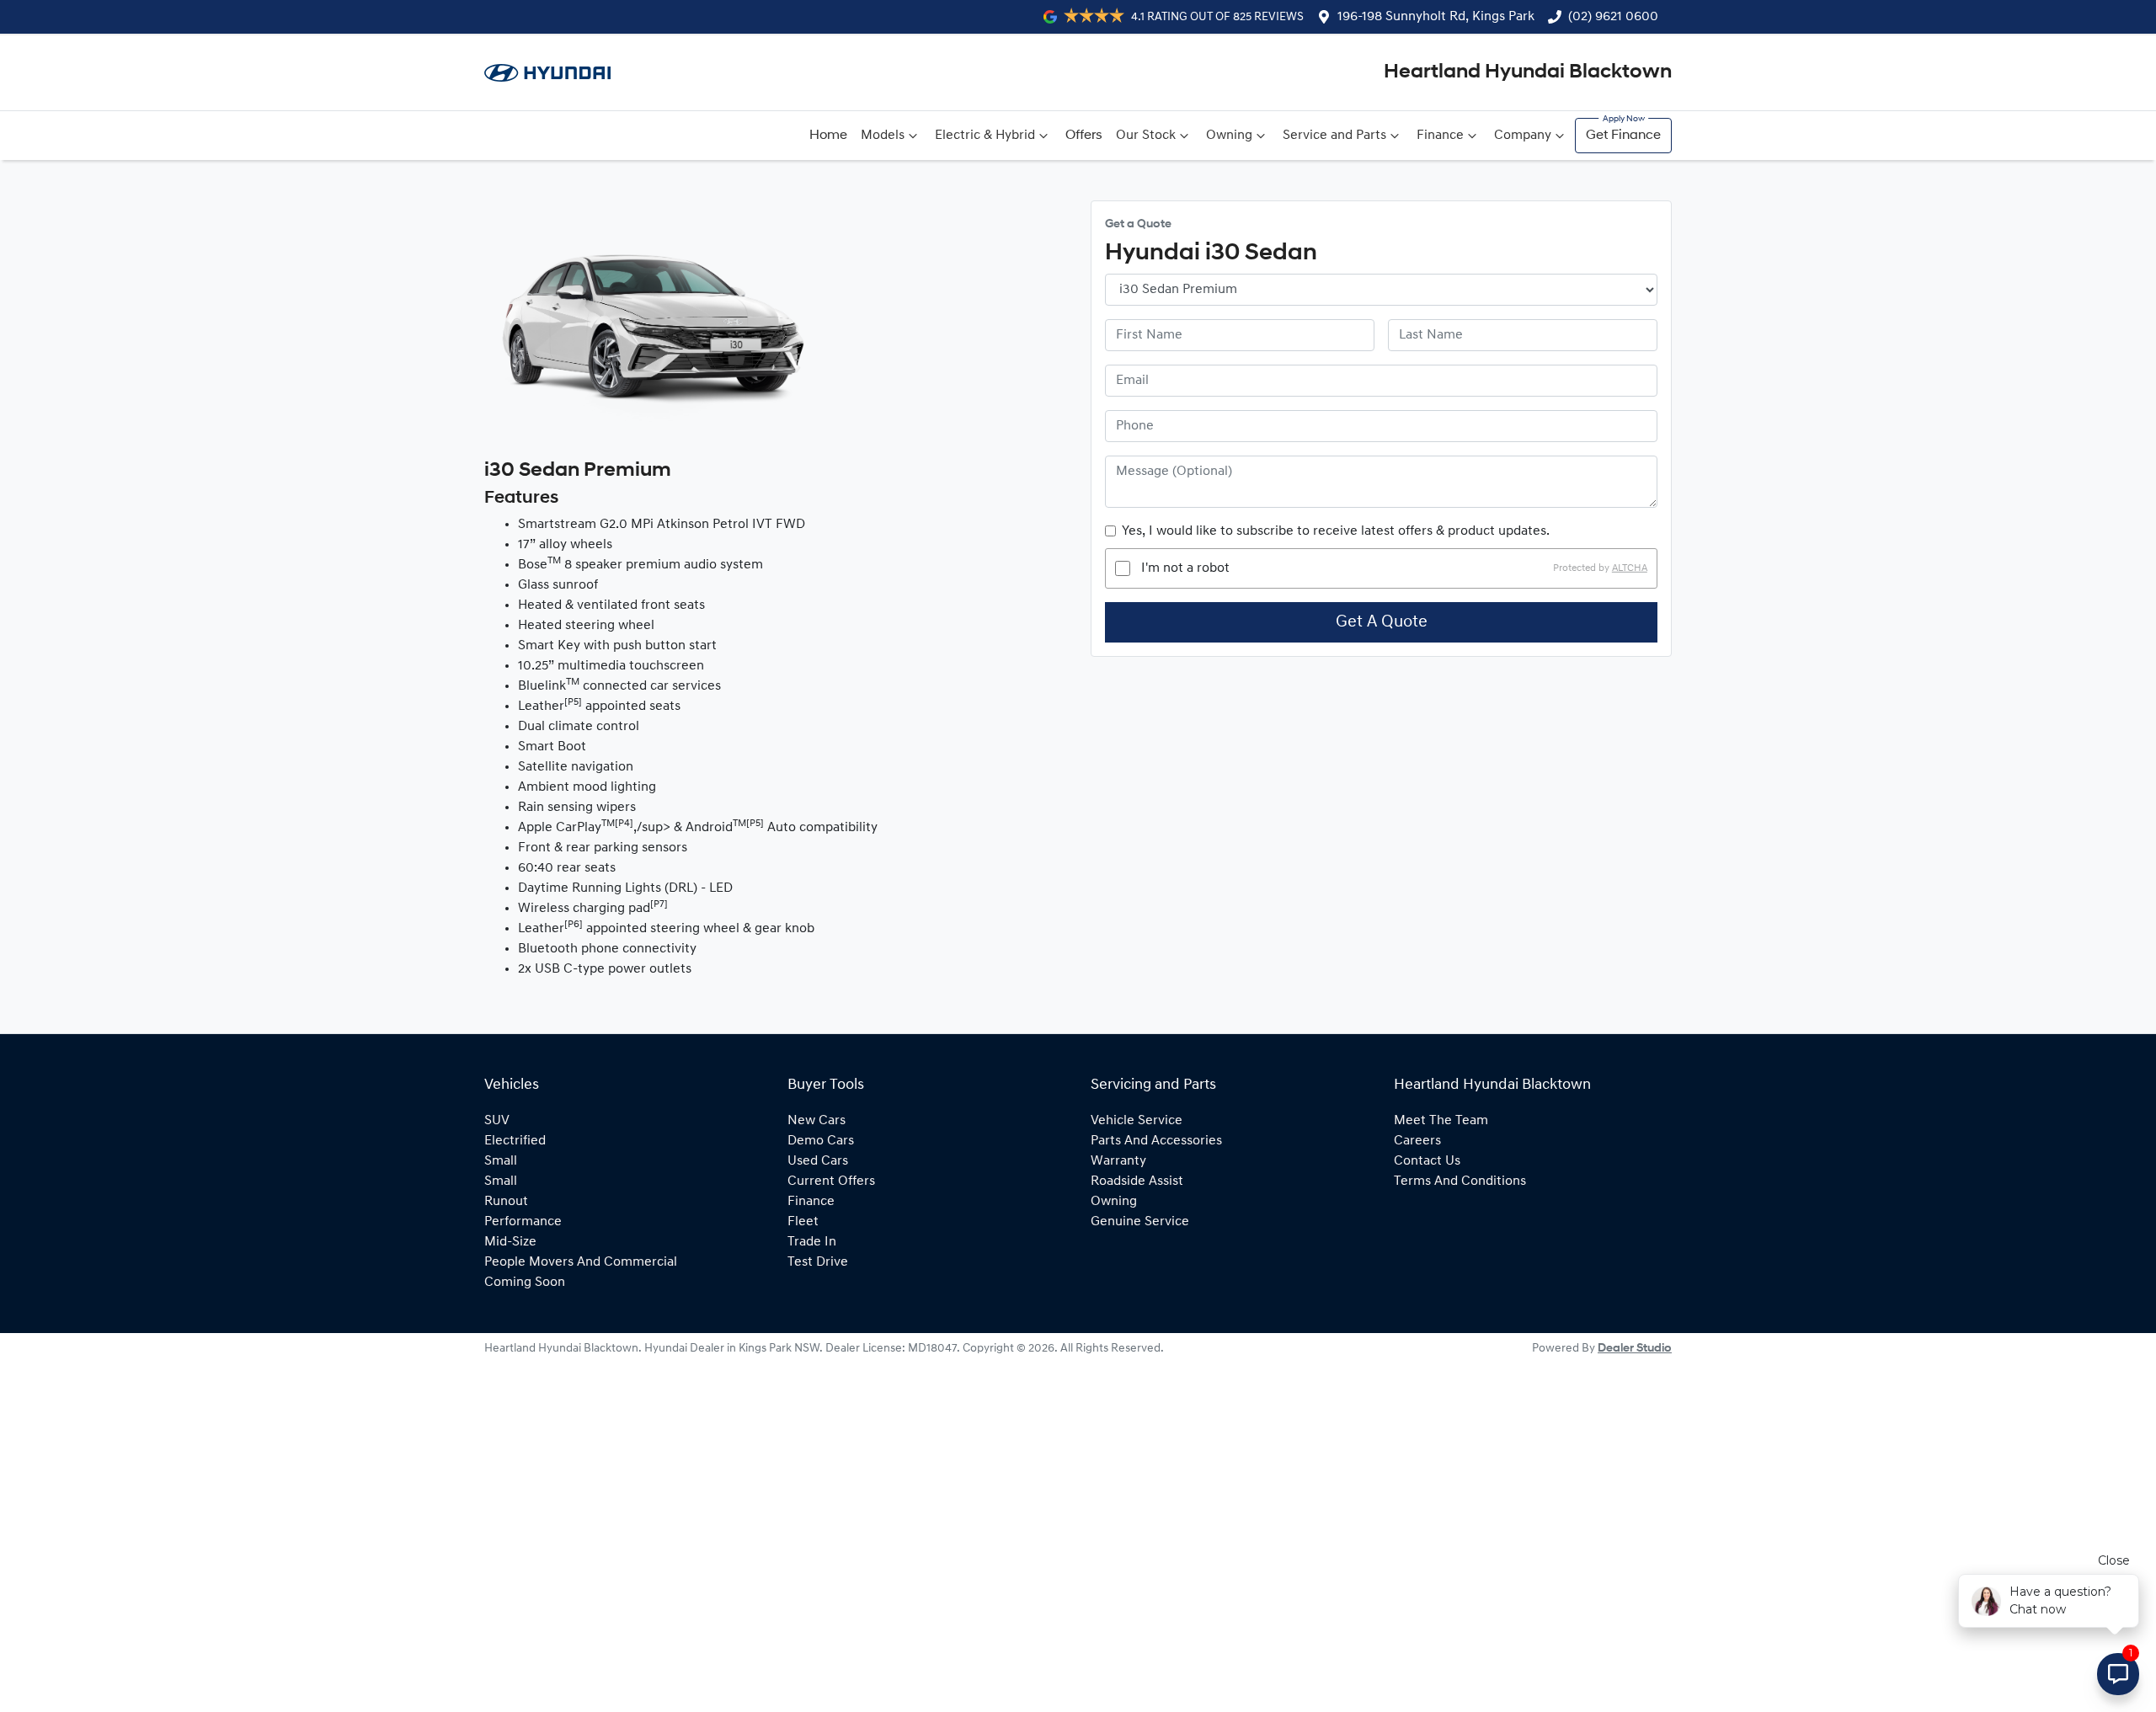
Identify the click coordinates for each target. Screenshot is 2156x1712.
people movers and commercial (581, 1262)
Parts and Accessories (1156, 1141)
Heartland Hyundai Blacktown (1528, 72)
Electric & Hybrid (985, 136)
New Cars (817, 1121)
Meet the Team (1441, 1121)
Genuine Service (1140, 1222)
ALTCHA (1630, 568)
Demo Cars (821, 1141)
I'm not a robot (1185, 568)
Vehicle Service (1137, 1121)
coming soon (525, 1283)
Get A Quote (1382, 622)
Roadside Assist (1137, 1181)
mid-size (510, 1242)
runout (506, 1202)
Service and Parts (1334, 136)
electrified (515, 1141)
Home (828, 136)
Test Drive (818, 1262)
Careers (1417, 1141)
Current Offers (831, 1181)
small (501, 1161)
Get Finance (1623, 136)
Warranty (1118, 1161)
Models (883, 136)
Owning (1229, 136)
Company (1523, 136)
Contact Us (1427, 1161)
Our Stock (1146, 136)
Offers (1084, 136)
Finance (1440, 136)
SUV (497, 1121)
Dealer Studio (1635, 1349)
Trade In (812, 1242)
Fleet (803, 1222)
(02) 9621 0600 (1613, 17)
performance (523, 1222)
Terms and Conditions (1460, 1181)
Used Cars (818, 1161)
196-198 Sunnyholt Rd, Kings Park (1436, 17)
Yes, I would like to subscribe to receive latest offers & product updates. (1336, 531)
